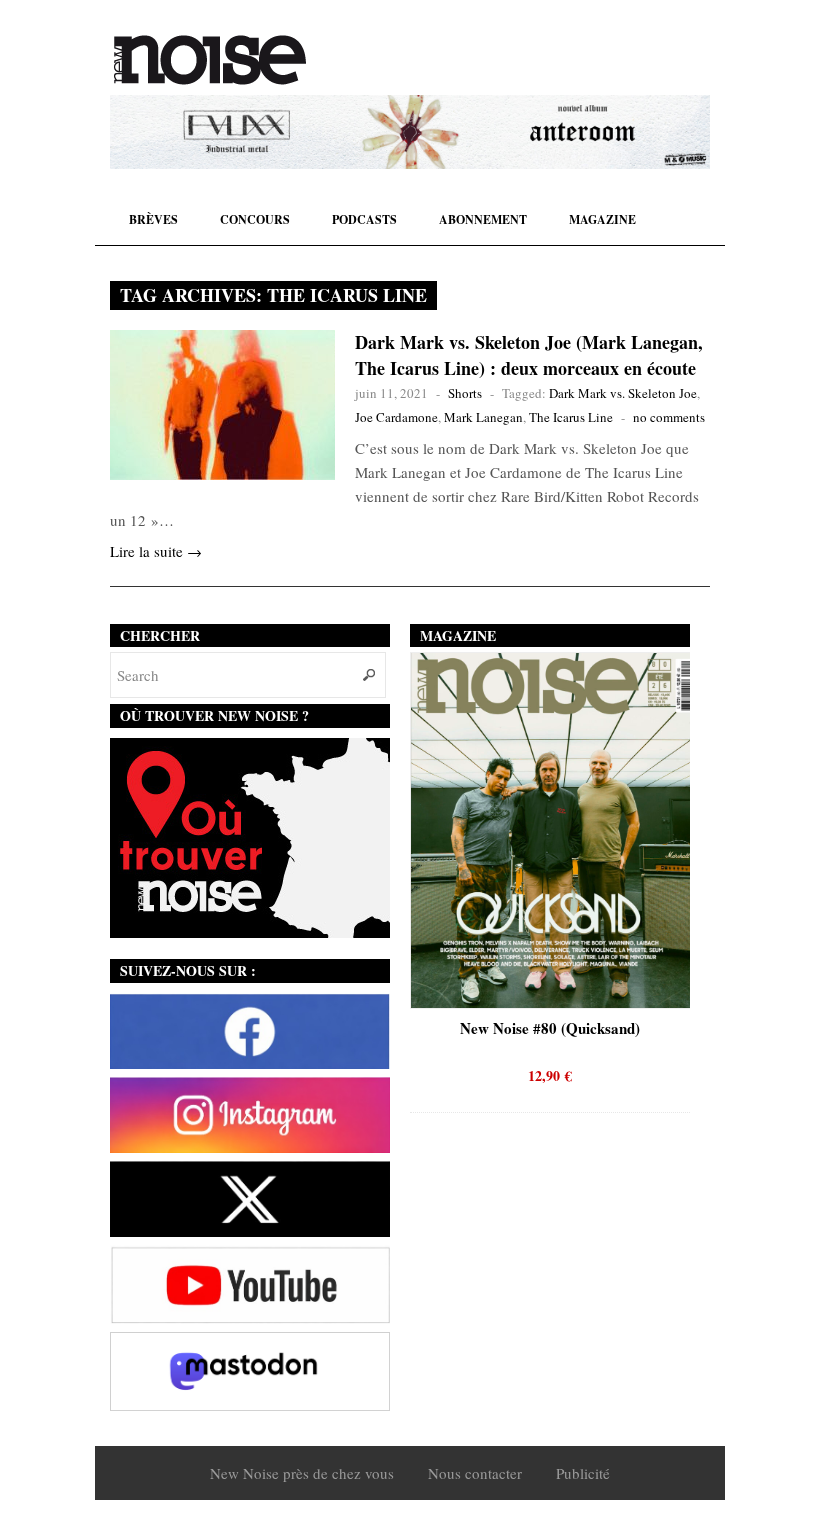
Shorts (465, 393)
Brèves (153, 219)
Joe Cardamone (396, 417)
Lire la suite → (156, 551)
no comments (669, 417)
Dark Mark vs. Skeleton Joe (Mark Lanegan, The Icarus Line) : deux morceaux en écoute (529, 354)
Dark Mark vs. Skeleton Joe (623, 393)
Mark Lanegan (483, 417)
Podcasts (364, 219)
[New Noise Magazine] (210, 60)
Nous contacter (475, 1473)
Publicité (583, 1473)
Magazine (602, 219)
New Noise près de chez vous (302, 1473)
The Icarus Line (571, 417)
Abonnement (483, 219)
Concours (255, 219)
